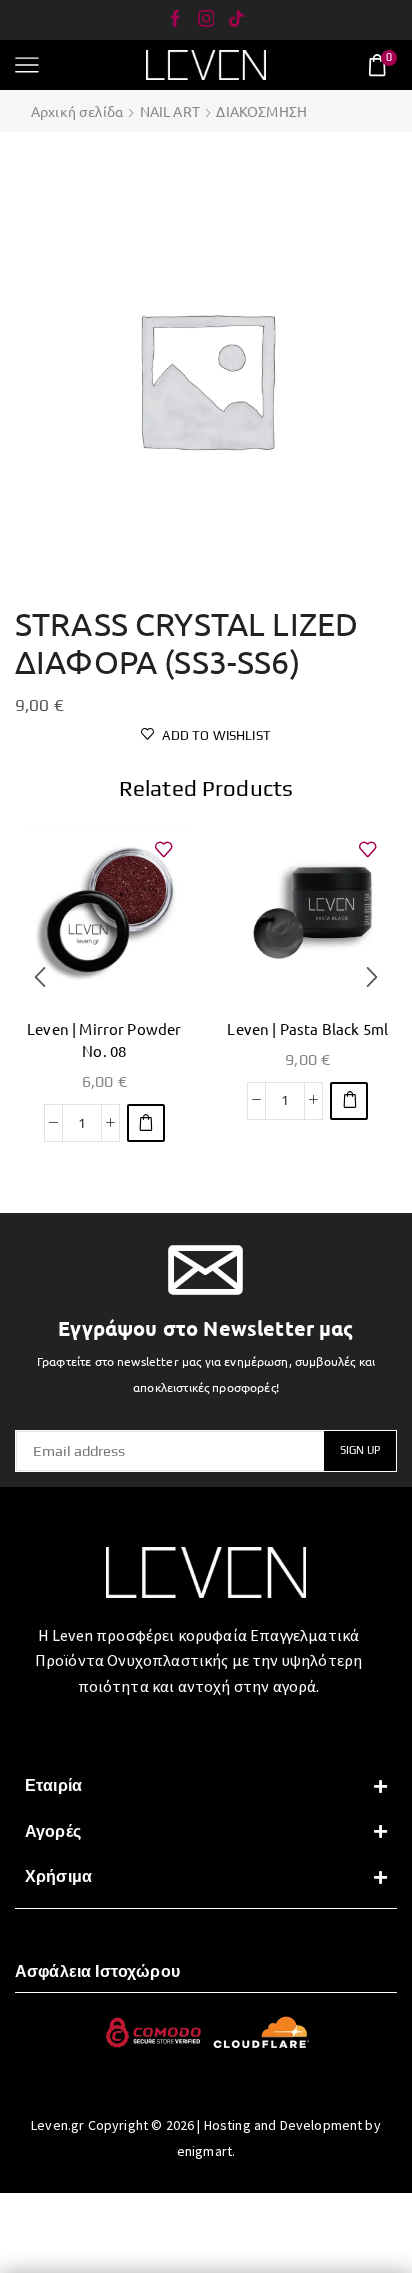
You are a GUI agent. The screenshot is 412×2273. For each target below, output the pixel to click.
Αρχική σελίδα (77, 111)
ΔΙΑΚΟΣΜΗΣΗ (261, 111)
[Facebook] (175, 20)
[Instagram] (206, 20)
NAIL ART (170, 111)
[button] (146, 1123)
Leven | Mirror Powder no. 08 (104, 1039)
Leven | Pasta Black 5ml (307, 1028)
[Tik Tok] (236, 20)
